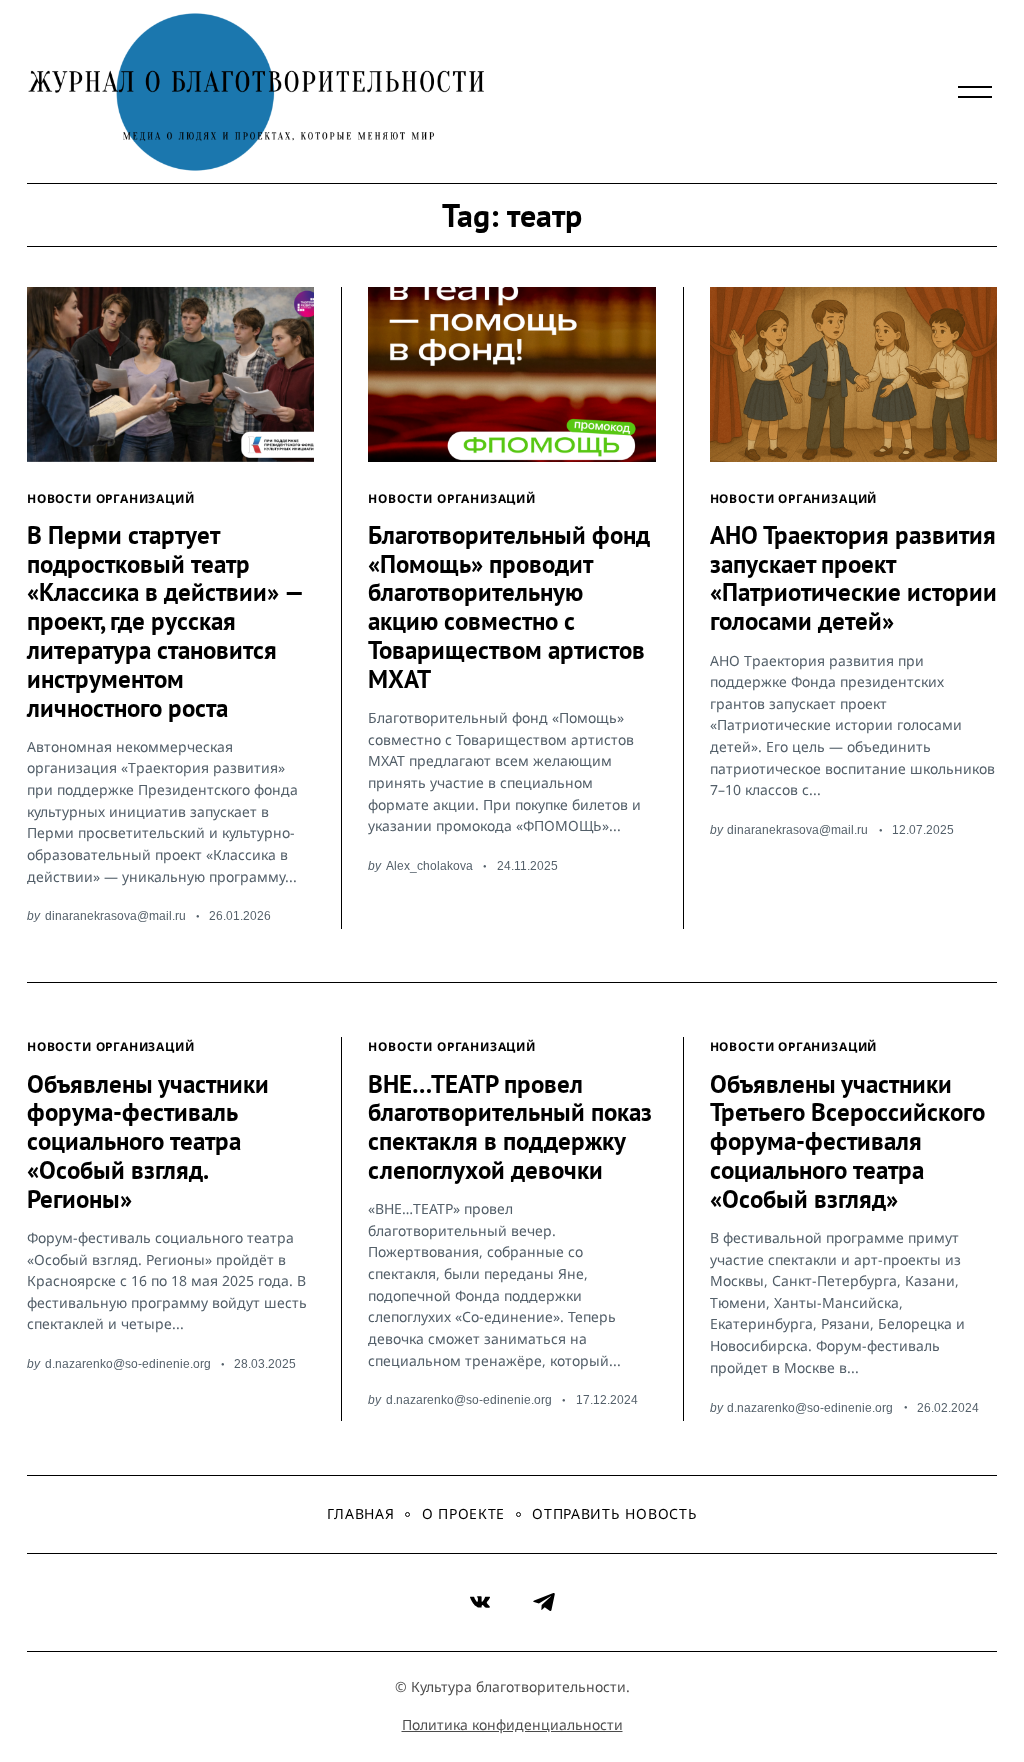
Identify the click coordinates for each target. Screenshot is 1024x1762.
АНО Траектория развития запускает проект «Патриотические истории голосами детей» (853, 578)
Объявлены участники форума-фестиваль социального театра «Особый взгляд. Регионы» (148, 1141)
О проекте (463, 1513)
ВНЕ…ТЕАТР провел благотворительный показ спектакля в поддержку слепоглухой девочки (510, 1127)
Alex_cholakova (429, 865)
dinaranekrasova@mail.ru (115, 915)
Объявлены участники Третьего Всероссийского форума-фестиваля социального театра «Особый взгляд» (847, 1141)
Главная (361, 1513)
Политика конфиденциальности (512, 1724)
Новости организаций (111, 498)
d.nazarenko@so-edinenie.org (128, 1363)
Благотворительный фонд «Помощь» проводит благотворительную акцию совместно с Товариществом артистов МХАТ (509, 607)
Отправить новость (614, 1513)
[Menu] (975, 92)
